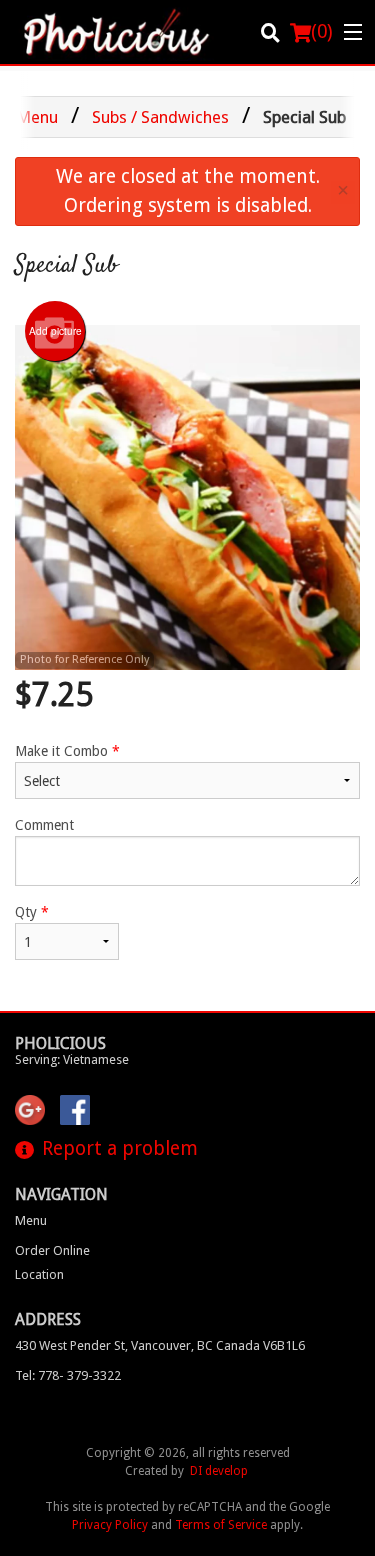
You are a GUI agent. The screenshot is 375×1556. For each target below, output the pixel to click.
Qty (32, 912)
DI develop (219, 1471)
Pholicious (60, 1043)
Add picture (55, 331)
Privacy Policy (110, 1525)
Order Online (52, 1250)
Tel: (68, 1375)
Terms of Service (221, 1525)
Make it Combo (67, 751)
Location (39, 1274)
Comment (44, 825)
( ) (322, 31)
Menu (31, 1220)
